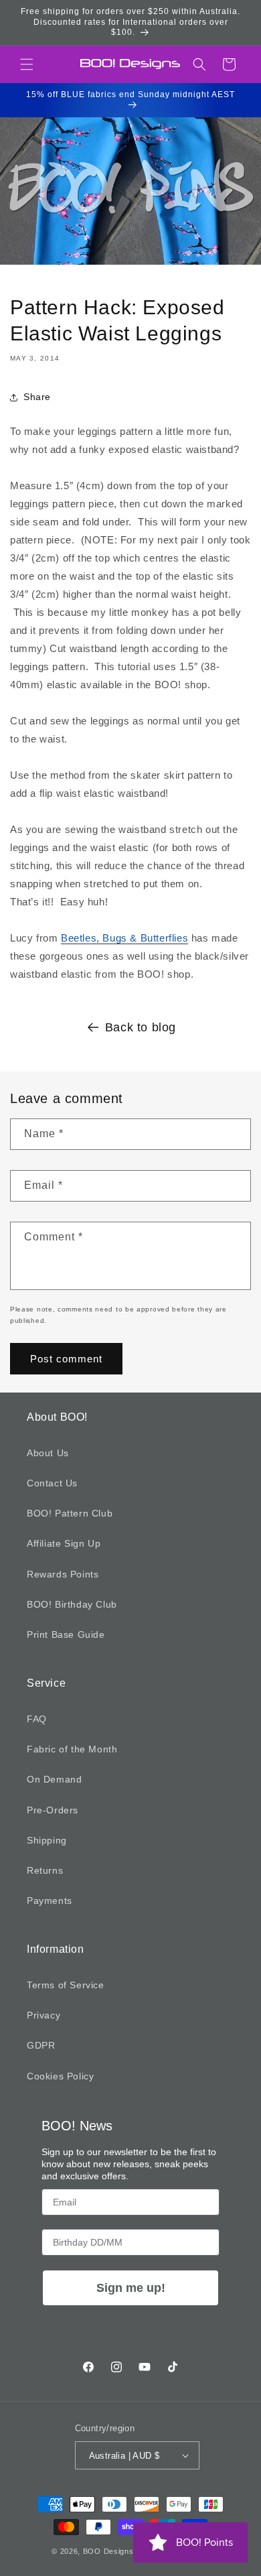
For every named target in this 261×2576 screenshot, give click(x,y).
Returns (45, 1870)
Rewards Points (63, 1574)
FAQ (37, 1719)
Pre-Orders (53, 1810)
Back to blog (141, 1027)
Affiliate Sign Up (64, 1543)
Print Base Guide (66, 1634)
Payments (50, 1901)
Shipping (47, 1840)
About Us (48, 1453)
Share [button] (37, 397)
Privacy (43, 2015)
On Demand (54, 1779)
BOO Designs (108, 2551)
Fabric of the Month (72, 1749)
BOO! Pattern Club (70, 1513)
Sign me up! (131, 2288)
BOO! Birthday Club (72, 1604)
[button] (27, 64)
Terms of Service (66, 1985)
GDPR (41, 2045)
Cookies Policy (60, 2076)
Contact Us (52, 1483)
